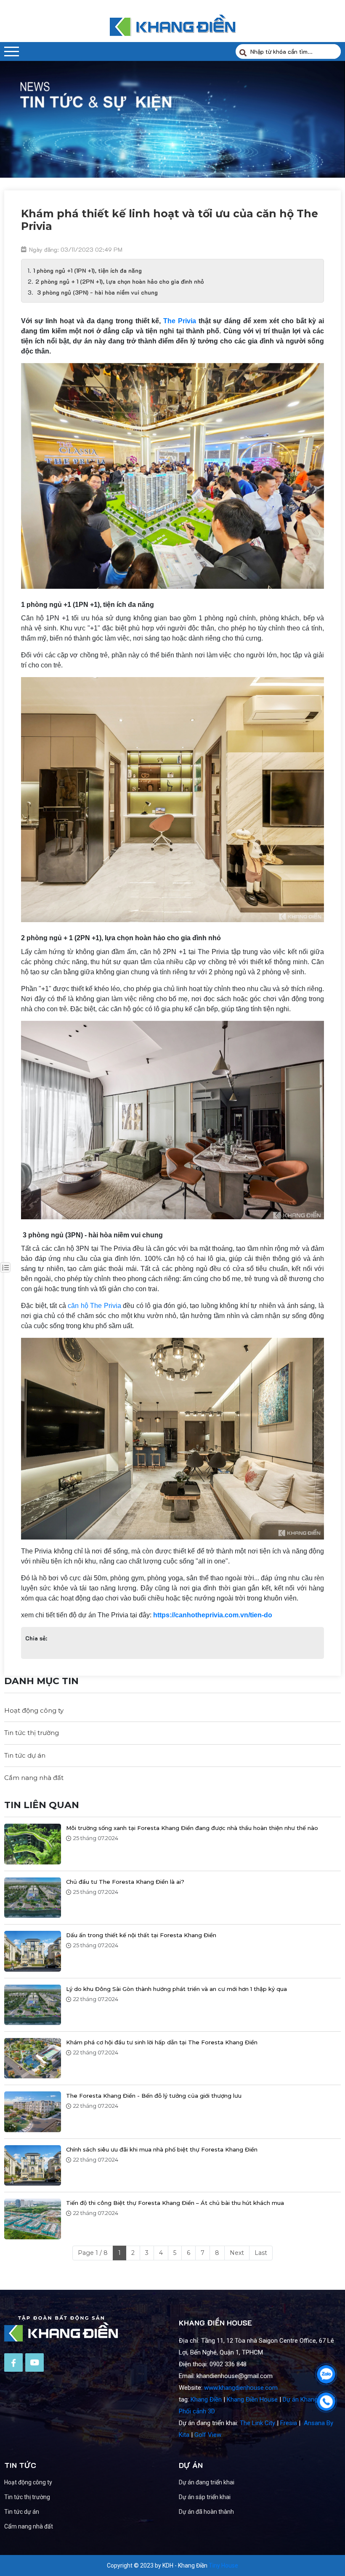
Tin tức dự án (25, 1755)
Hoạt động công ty (34, 1710)
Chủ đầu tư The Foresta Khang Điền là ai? (125, 1882)
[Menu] (12, 51)
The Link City (257, 2423)
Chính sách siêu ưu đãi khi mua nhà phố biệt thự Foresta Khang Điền (162, 2149)
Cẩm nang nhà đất (34, 1778)
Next (237, 2253)
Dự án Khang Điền (307, 2399)
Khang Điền (206, 2399)
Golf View (208, 2435)
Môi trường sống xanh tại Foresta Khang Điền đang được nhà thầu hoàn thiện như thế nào (192, 1828)
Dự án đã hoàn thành (206, 2512)
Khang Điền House (252, 2399)
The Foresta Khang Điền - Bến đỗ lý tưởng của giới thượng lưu (154, 2096)
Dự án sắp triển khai (205, 2497)
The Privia (180, 321)
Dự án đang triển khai (207, 2482)
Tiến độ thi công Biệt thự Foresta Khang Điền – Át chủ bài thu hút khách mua (175, 2203)
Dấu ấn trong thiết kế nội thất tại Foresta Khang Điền (141, 1935)
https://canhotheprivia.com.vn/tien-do (213, 1615)
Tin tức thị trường (32, 1733)
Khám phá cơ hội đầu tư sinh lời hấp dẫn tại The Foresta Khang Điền (162, 2042)
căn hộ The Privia (94, 1306)
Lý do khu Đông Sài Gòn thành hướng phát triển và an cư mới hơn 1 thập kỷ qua (176, 1989)
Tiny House (223, 2565)
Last (261, 2253)
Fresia (289, 2423)
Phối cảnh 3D (197, 2411)
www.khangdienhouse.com (241, 2388)
